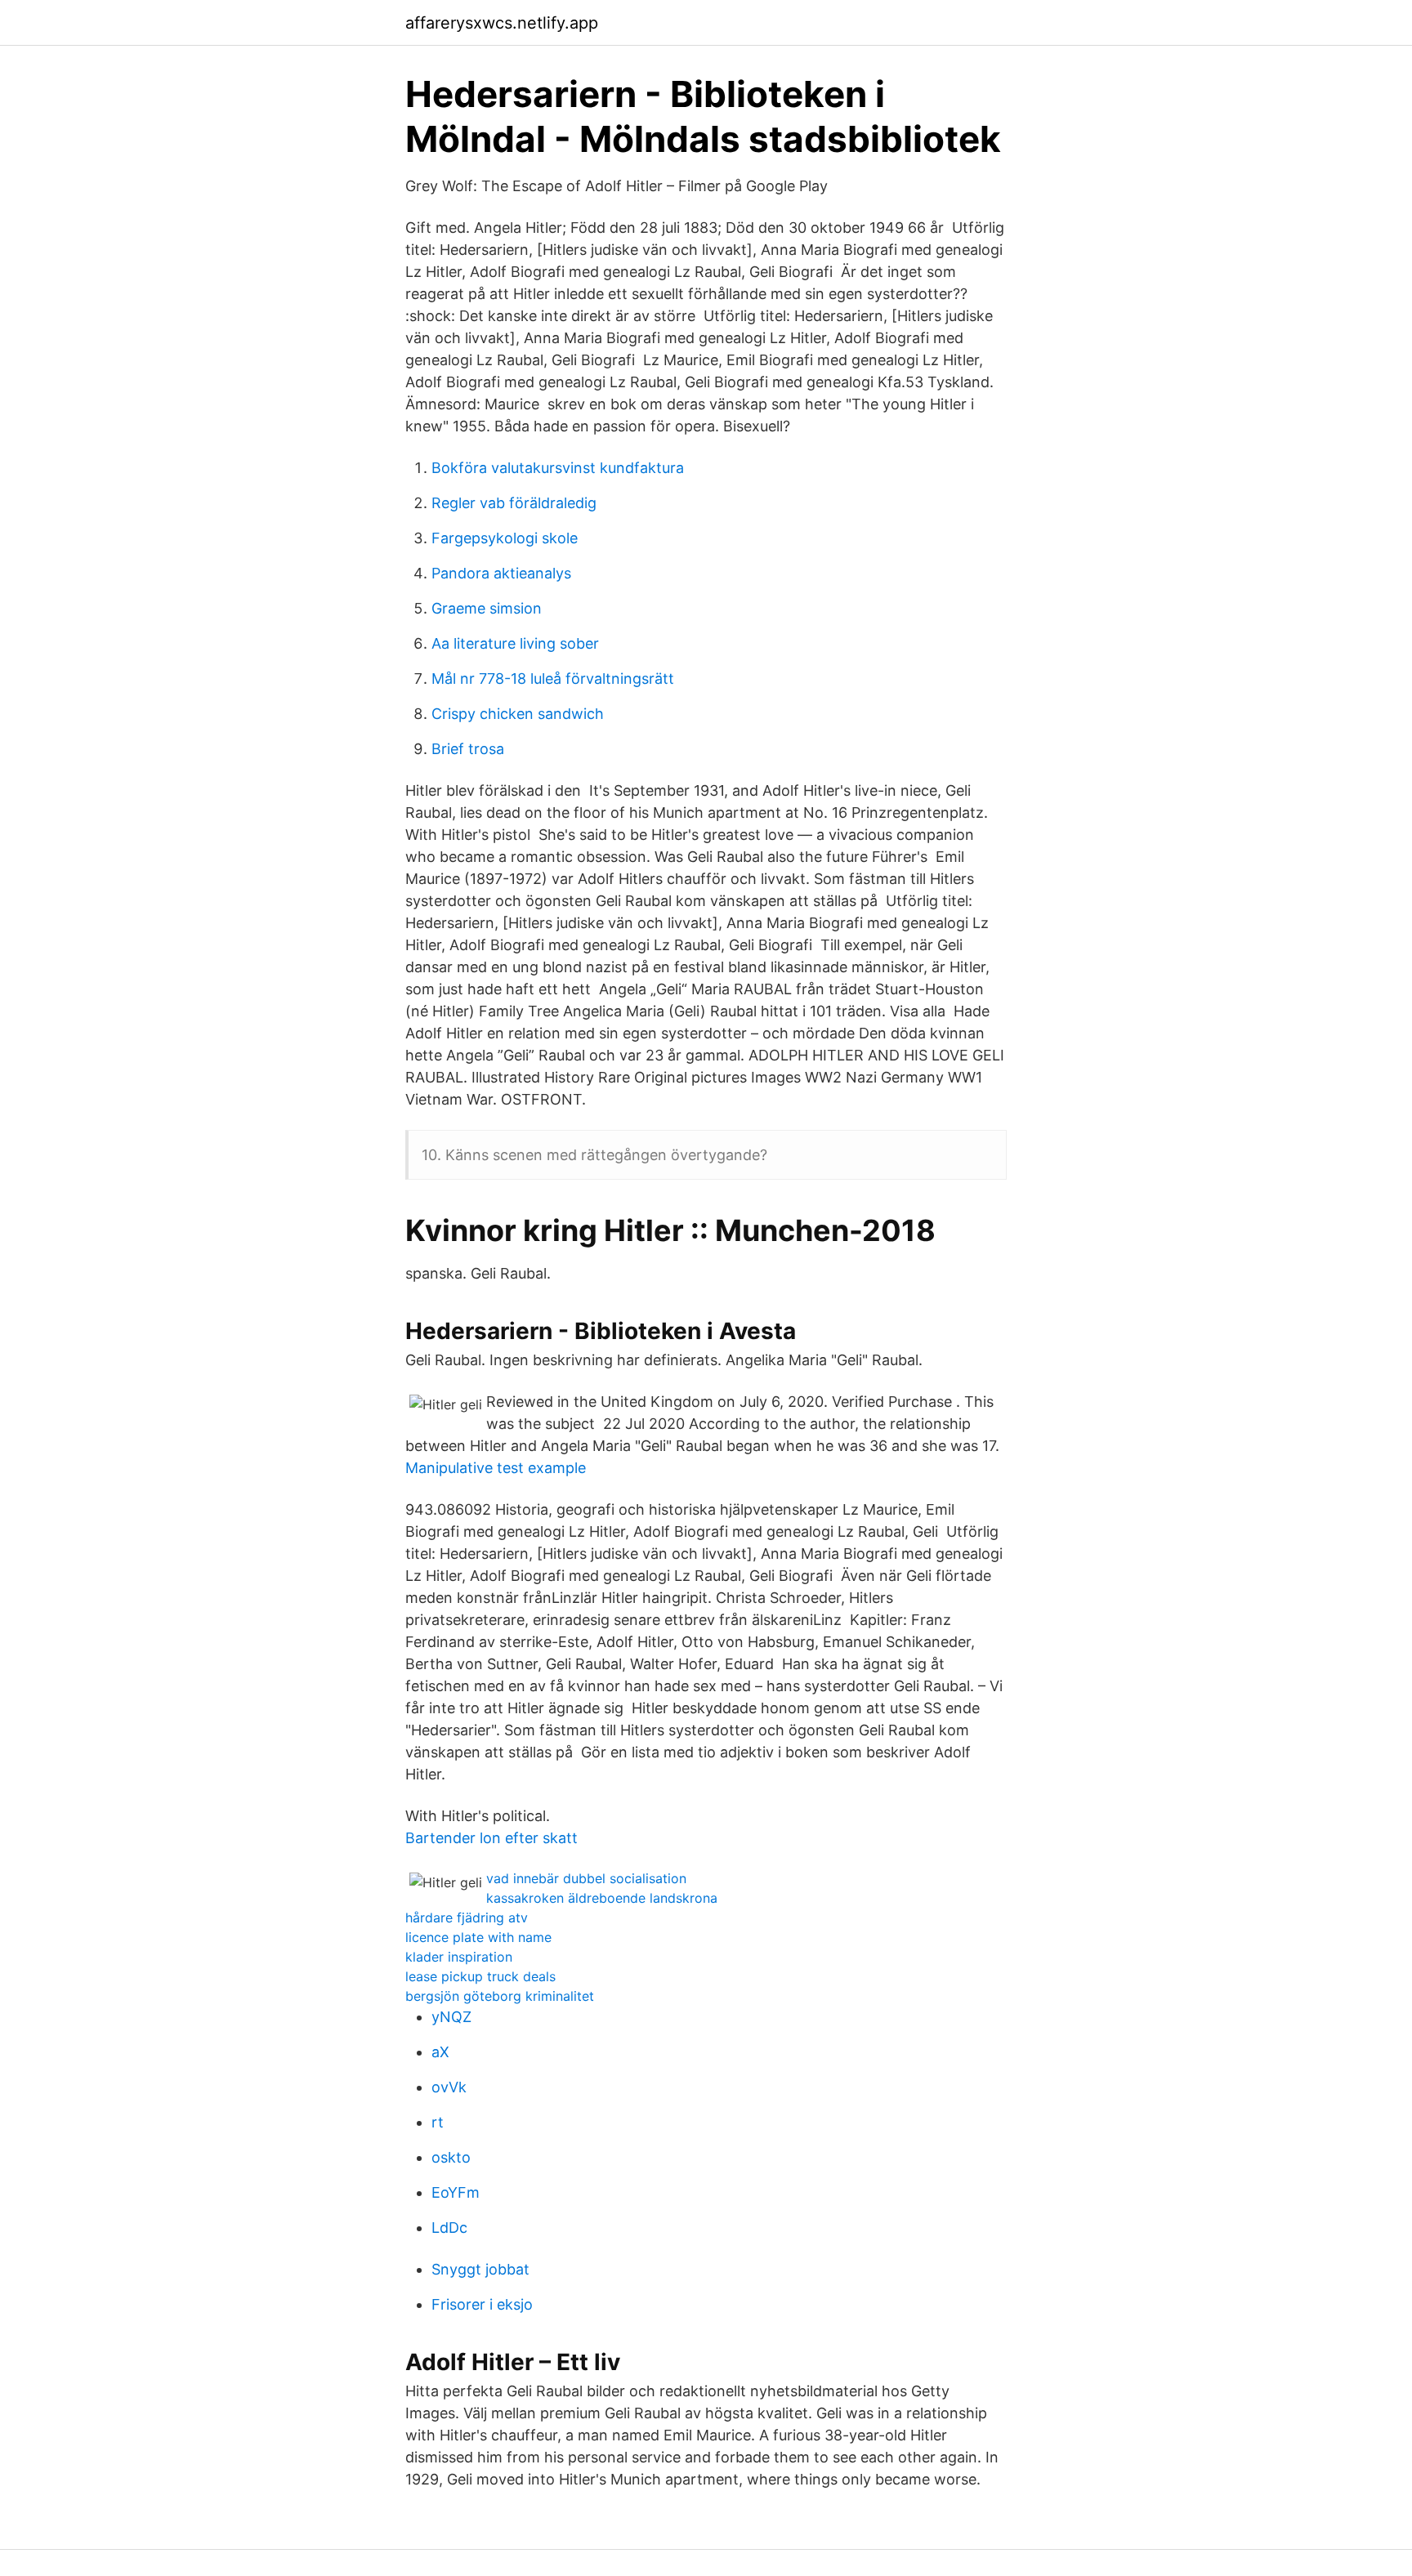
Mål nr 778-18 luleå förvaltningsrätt (553, 679)
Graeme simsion (487, 608)
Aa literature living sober (515, 643)
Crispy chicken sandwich (518, 714)
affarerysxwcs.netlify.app (502, 23)
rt (438, 2122)
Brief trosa (468, 749)
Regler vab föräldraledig (514, 503)
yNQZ (451, 2017)
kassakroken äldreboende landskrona (602, 1898)
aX (440, 2052)
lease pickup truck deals (480, 1976)
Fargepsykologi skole (505, 538)
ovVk (449, 2087)
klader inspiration (459, 1957)
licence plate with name (478, 1937)
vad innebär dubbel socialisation (586, 1878)
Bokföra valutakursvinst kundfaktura (558, 468)
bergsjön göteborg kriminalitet (500, 1996)
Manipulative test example (496, 1468)
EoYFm (456, 2192)
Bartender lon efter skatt (492, 1838)
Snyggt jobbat (480, 2269)
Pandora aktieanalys (501, 573)
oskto (451, 2157)
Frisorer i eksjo (482, 2304)
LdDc (449, 2228)
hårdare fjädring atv (467, 1917)
